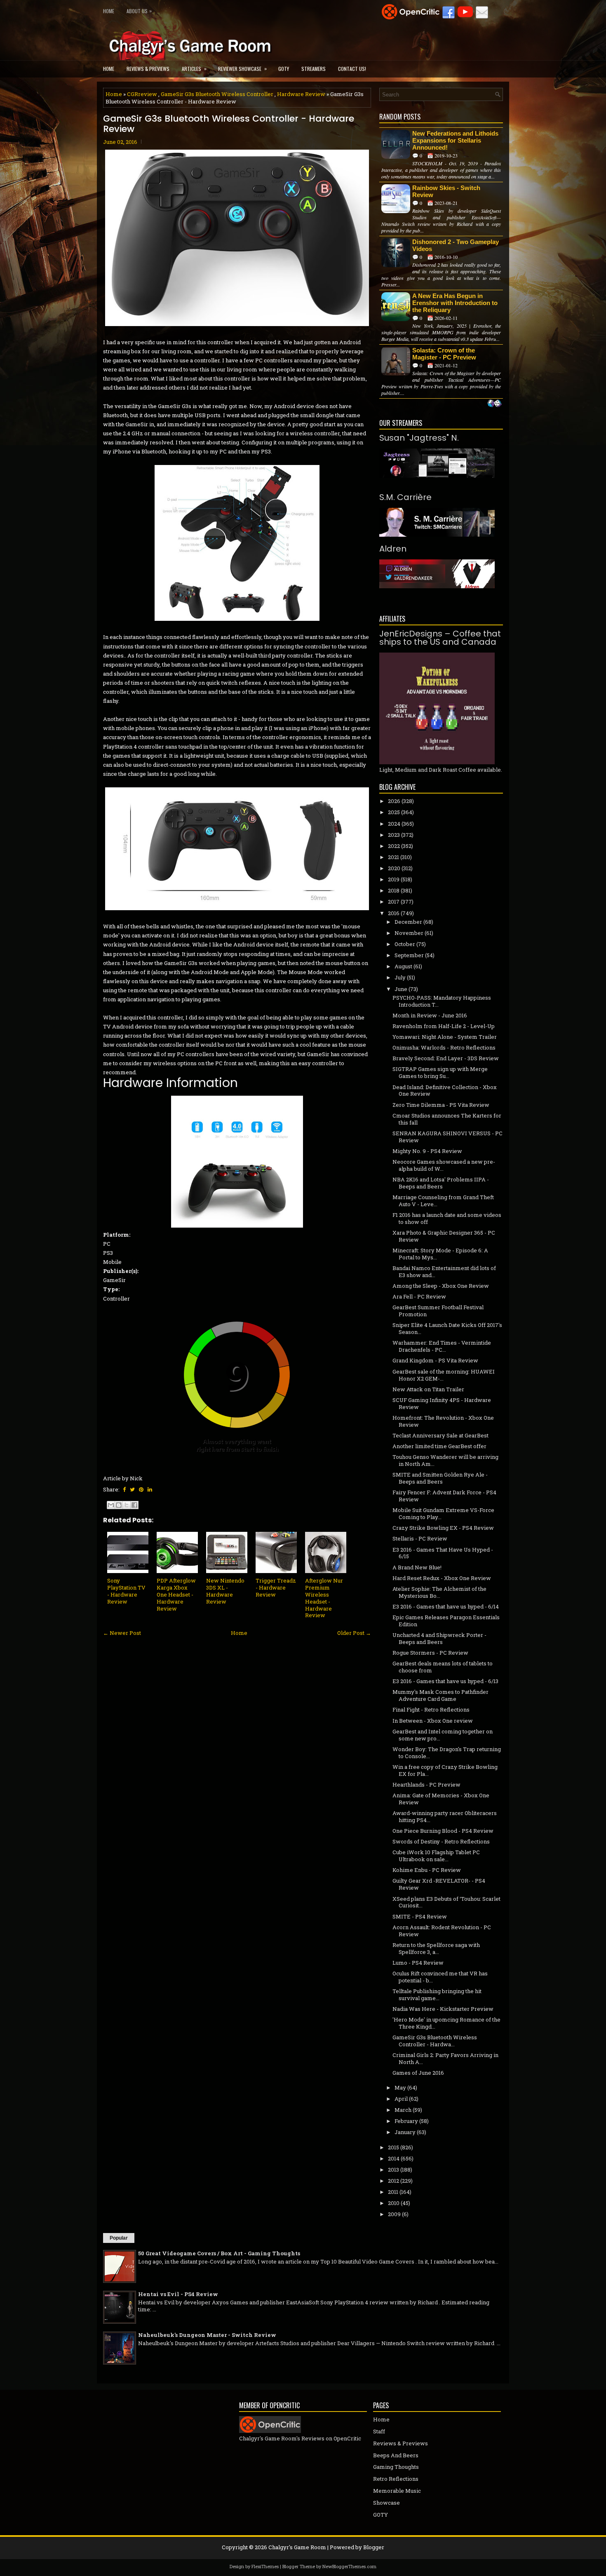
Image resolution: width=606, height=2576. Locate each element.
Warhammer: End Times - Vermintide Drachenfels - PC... (442, 1346)
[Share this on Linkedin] (150, 1489)
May (400, 2088)
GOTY (284, 69)
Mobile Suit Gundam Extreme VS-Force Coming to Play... (443, 1513)
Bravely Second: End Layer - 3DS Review (446, 1058)
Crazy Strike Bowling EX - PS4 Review (443, 1528)
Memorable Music (397, 2491)
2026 (394, 801)
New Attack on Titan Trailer (428, 1389)
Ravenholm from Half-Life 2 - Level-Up (444, 1026)
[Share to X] (127, 1505)
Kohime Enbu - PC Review (427, 1870)
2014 (394, 2158)
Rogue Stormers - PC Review (430, 1653)
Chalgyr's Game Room (297, 2547)
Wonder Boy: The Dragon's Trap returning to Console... (447, 1753)
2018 (394, 890)
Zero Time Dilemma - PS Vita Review (441, 1105)
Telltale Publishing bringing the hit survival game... (437, 1995)
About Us (139, 11)
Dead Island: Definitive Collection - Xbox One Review (445, 1091)
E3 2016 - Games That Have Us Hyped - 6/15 (443, 1553)
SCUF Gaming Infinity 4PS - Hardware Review (442, 1403)
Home (109, 11)
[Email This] (111, 1505)
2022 (394, 846)
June (401, 989)
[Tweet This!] (132, 1489)
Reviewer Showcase (242, 68)
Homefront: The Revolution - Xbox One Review (443, 1421)
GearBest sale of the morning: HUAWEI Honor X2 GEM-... (444, 1375)
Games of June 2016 (418, 2073)
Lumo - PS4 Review (418, 1963)
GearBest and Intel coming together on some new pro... (443, 1735)
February (406, 2121)
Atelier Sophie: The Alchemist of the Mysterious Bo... (439, 1592)
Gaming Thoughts (396, 2467)
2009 (394, 2214)
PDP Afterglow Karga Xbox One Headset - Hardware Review (176, 1594)
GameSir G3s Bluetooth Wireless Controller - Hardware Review (229, 124)
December (408, 922)
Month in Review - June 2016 (430, 1015)
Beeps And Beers (396, 2455)
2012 (393, 2181)
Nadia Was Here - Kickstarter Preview (443, 2009)
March (403, 2110)
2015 (393, 2147)
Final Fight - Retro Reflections (431, 1710)
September (409, 955)
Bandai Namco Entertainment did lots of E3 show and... (444, 1272)
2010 (394, 2203)
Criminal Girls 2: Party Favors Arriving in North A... (445, 2058)
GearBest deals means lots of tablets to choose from (443, 1667)
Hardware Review (301, 94)
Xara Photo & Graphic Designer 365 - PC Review (444, 1236)
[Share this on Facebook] (124, 1489)
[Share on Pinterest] (141, 1489)
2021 (393, 857)
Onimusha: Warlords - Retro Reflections (444, 1047)
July (400, 977)
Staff (379, 2431)
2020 (394, 868)
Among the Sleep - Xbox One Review (441, 1286)
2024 (394, 824)
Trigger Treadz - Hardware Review (276, 1587)
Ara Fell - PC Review (419, 1296)
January (405, 2132)
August (403, 966)
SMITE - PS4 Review (420, 1916)
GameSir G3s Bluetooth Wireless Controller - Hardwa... (435, 2041)
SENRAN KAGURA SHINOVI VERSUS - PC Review (447, 1137)
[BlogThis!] (119, 1505)
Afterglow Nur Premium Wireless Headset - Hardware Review (324, 1598)
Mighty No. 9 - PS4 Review (427, 1151)
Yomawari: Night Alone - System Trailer (445, 1037)
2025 (394, 812)
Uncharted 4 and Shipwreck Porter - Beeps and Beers (439, 1638)
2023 (394, 835)
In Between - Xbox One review (433, 1721)
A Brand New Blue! (417, 1567)
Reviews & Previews (148, 69)
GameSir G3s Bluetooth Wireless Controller (217, 94)
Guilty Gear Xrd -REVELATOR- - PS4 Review (439, 1884)
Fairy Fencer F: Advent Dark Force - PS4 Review (444, 1496)
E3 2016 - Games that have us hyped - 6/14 (446, 1606)
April (401, 2099)
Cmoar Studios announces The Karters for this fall (447, 1119)
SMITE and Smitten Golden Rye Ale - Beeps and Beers (440, 1478)
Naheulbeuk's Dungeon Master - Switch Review (207, 2335)
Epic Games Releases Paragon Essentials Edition (446, 1621)
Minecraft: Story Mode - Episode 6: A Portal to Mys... (440, 1254)
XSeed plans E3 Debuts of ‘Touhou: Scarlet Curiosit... (446, 1902)
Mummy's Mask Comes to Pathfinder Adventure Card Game (440, 1695)
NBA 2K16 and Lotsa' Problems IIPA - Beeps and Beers (441, 1183)
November (409, 933)
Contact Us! (352, 69)
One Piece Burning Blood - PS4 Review (443, 1831)
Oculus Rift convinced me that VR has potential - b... (440, 1977)
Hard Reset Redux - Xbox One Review (442, 1578)
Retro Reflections (396, 2479)
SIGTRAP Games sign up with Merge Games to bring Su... (440, 1072)
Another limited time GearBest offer (439, 1446)
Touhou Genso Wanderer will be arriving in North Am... (445, 1460)
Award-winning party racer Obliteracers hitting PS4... (445, 1816)
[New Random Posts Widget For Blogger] (494, 404)
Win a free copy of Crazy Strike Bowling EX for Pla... (445, 1770)
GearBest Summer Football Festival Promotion (438, 1311)
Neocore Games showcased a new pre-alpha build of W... (444, 1165)
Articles (194, 68)
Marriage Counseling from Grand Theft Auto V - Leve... (443, 1201)
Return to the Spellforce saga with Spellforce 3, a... (436, 1948)
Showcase (386, 2503)
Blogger (374, 2547)
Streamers (314, 69)
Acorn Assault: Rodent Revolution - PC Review (442, 1931)
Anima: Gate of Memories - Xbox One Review (441, 1799)
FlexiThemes (265, 2566)
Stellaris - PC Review (420, 1538)
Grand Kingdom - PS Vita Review (435, 1360)
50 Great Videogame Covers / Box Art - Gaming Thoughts (219, 2253)
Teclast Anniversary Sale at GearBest (440, 1435)
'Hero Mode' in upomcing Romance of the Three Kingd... (446, 2023)
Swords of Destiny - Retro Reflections (441, 1841)
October (405, 944)
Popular (119, 2238)
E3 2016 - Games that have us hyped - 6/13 (445, 1681)
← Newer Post (122, 1633)
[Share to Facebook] (134, 1505)
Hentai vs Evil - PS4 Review (178, 2294)
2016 (394, 913)
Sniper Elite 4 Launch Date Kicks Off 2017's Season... (447, 1328)
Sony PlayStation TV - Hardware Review (126, 1591)
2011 (393, 2192)
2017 (394, 902)
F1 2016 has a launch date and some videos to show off (447, 1218)
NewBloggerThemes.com (349, 2566)
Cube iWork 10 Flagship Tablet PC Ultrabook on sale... (436, 1856)
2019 (394, 879)
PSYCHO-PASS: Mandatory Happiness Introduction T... (442, 1001)
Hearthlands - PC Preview (426, 1785)
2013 (393, 2170)
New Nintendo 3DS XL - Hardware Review (225, 1591)
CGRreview (142, 94)
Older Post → (354, 1633)
